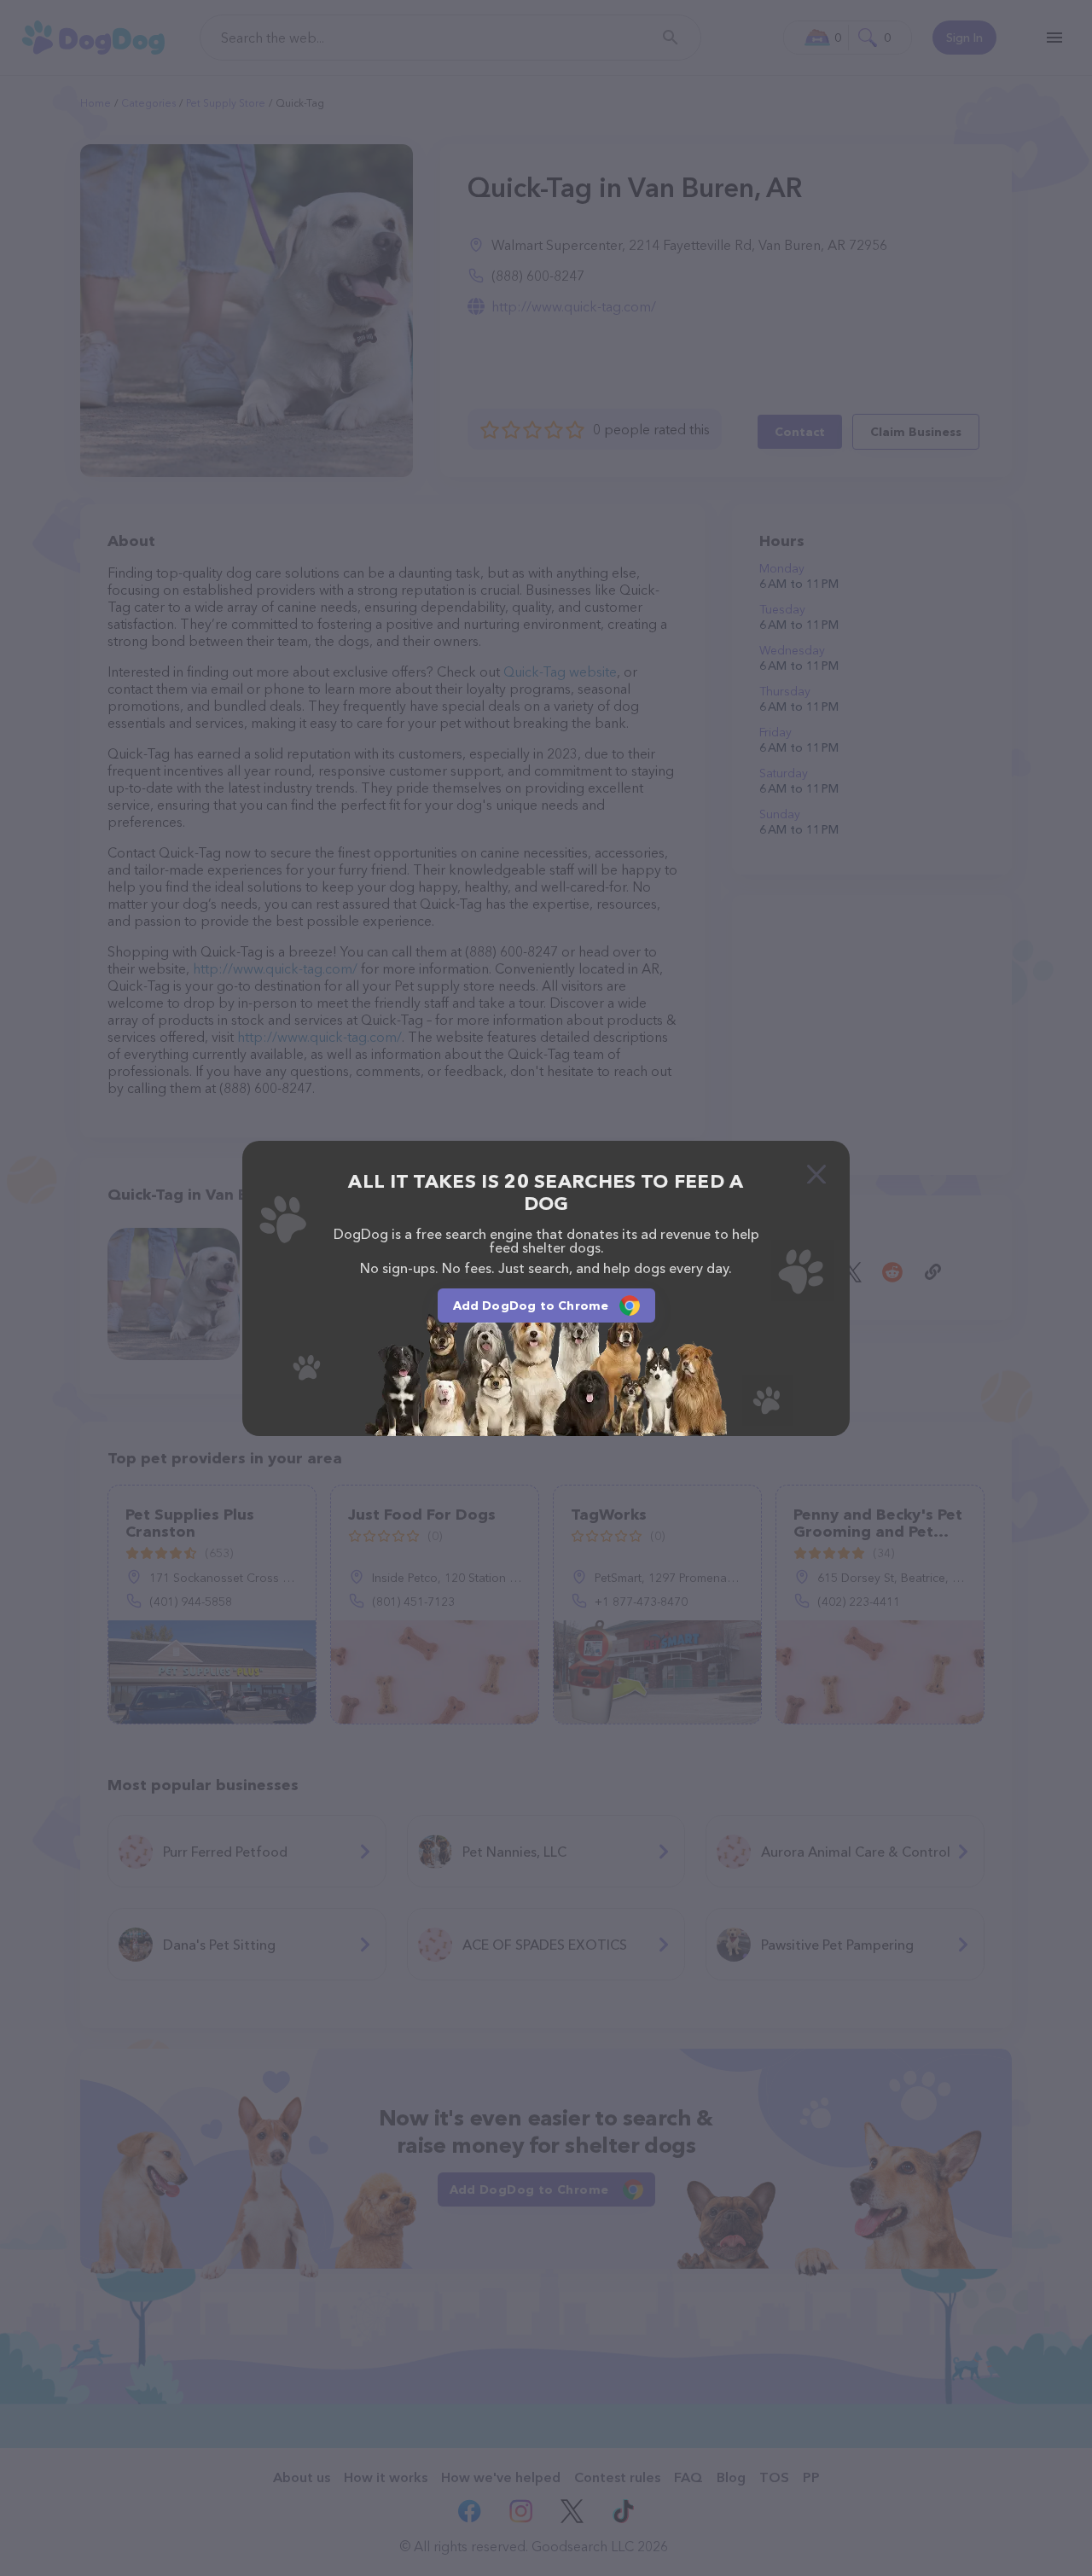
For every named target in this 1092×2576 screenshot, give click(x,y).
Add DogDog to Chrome (531, 1305)
